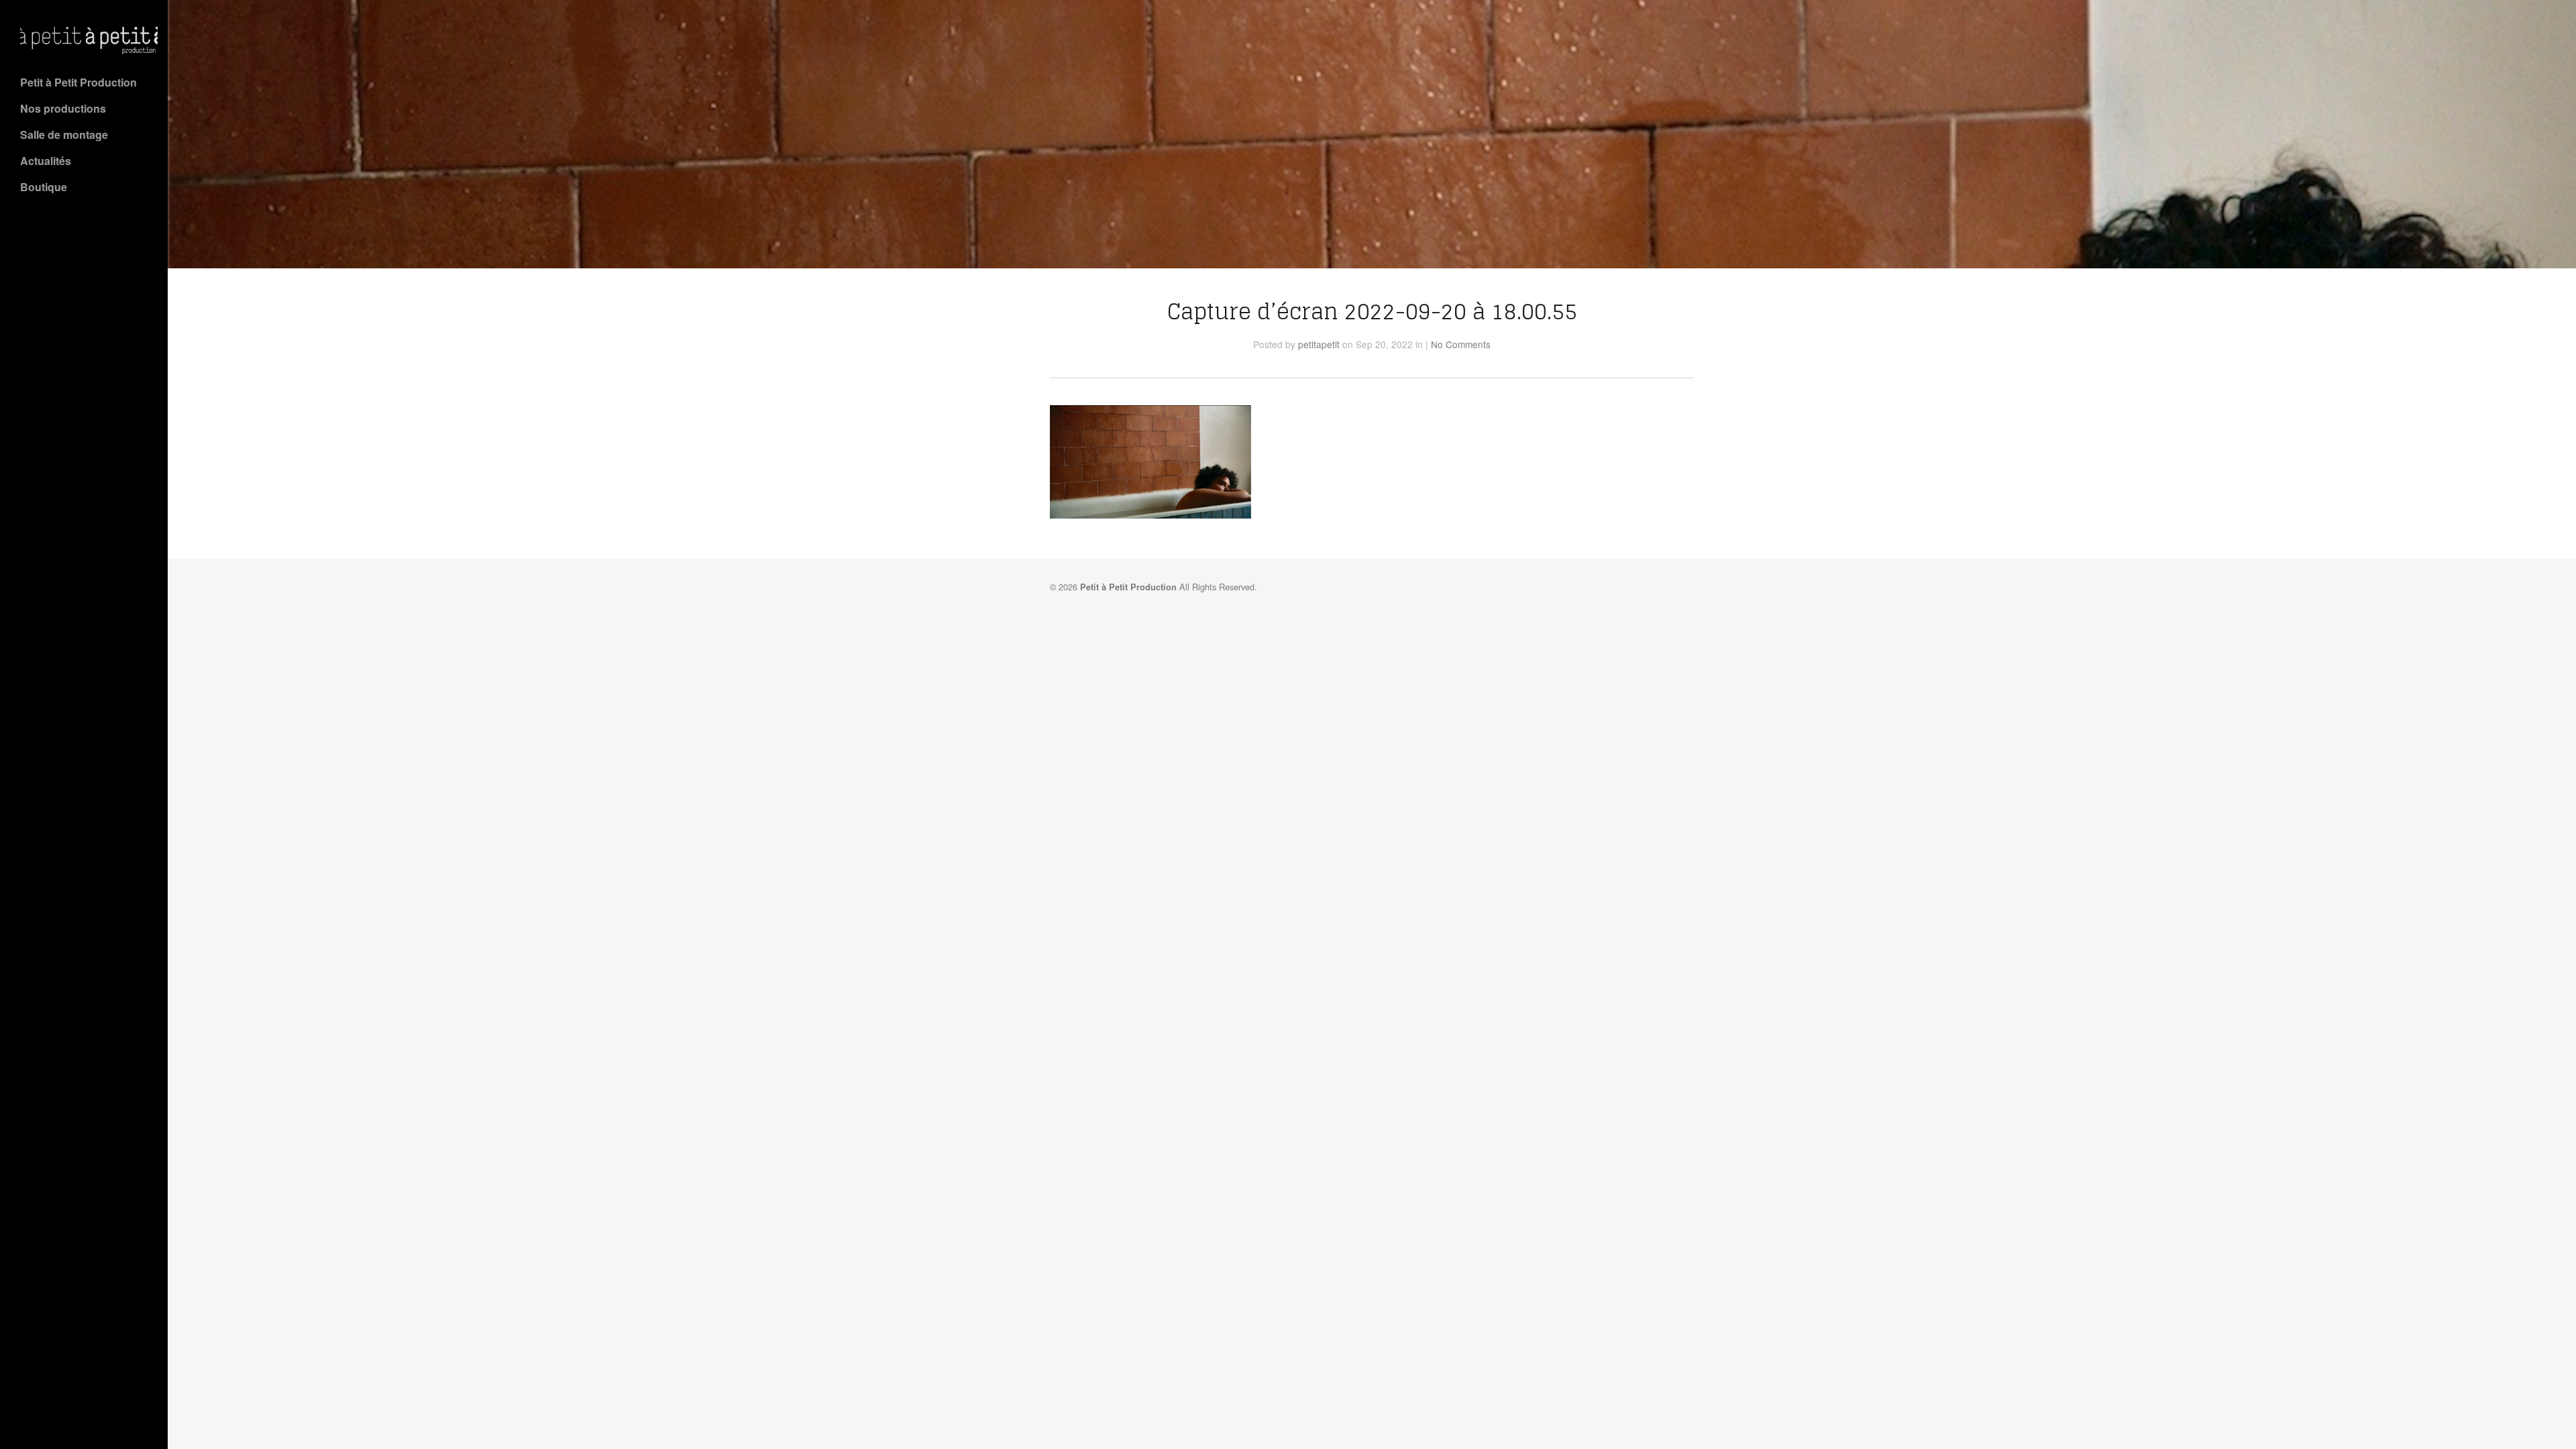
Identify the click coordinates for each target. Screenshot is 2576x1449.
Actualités (46, 161)
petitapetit (1319, 344)
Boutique (44, 187)
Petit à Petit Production (78, 82)
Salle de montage (64, 135)
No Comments (1461, 344)
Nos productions (63, 108)
